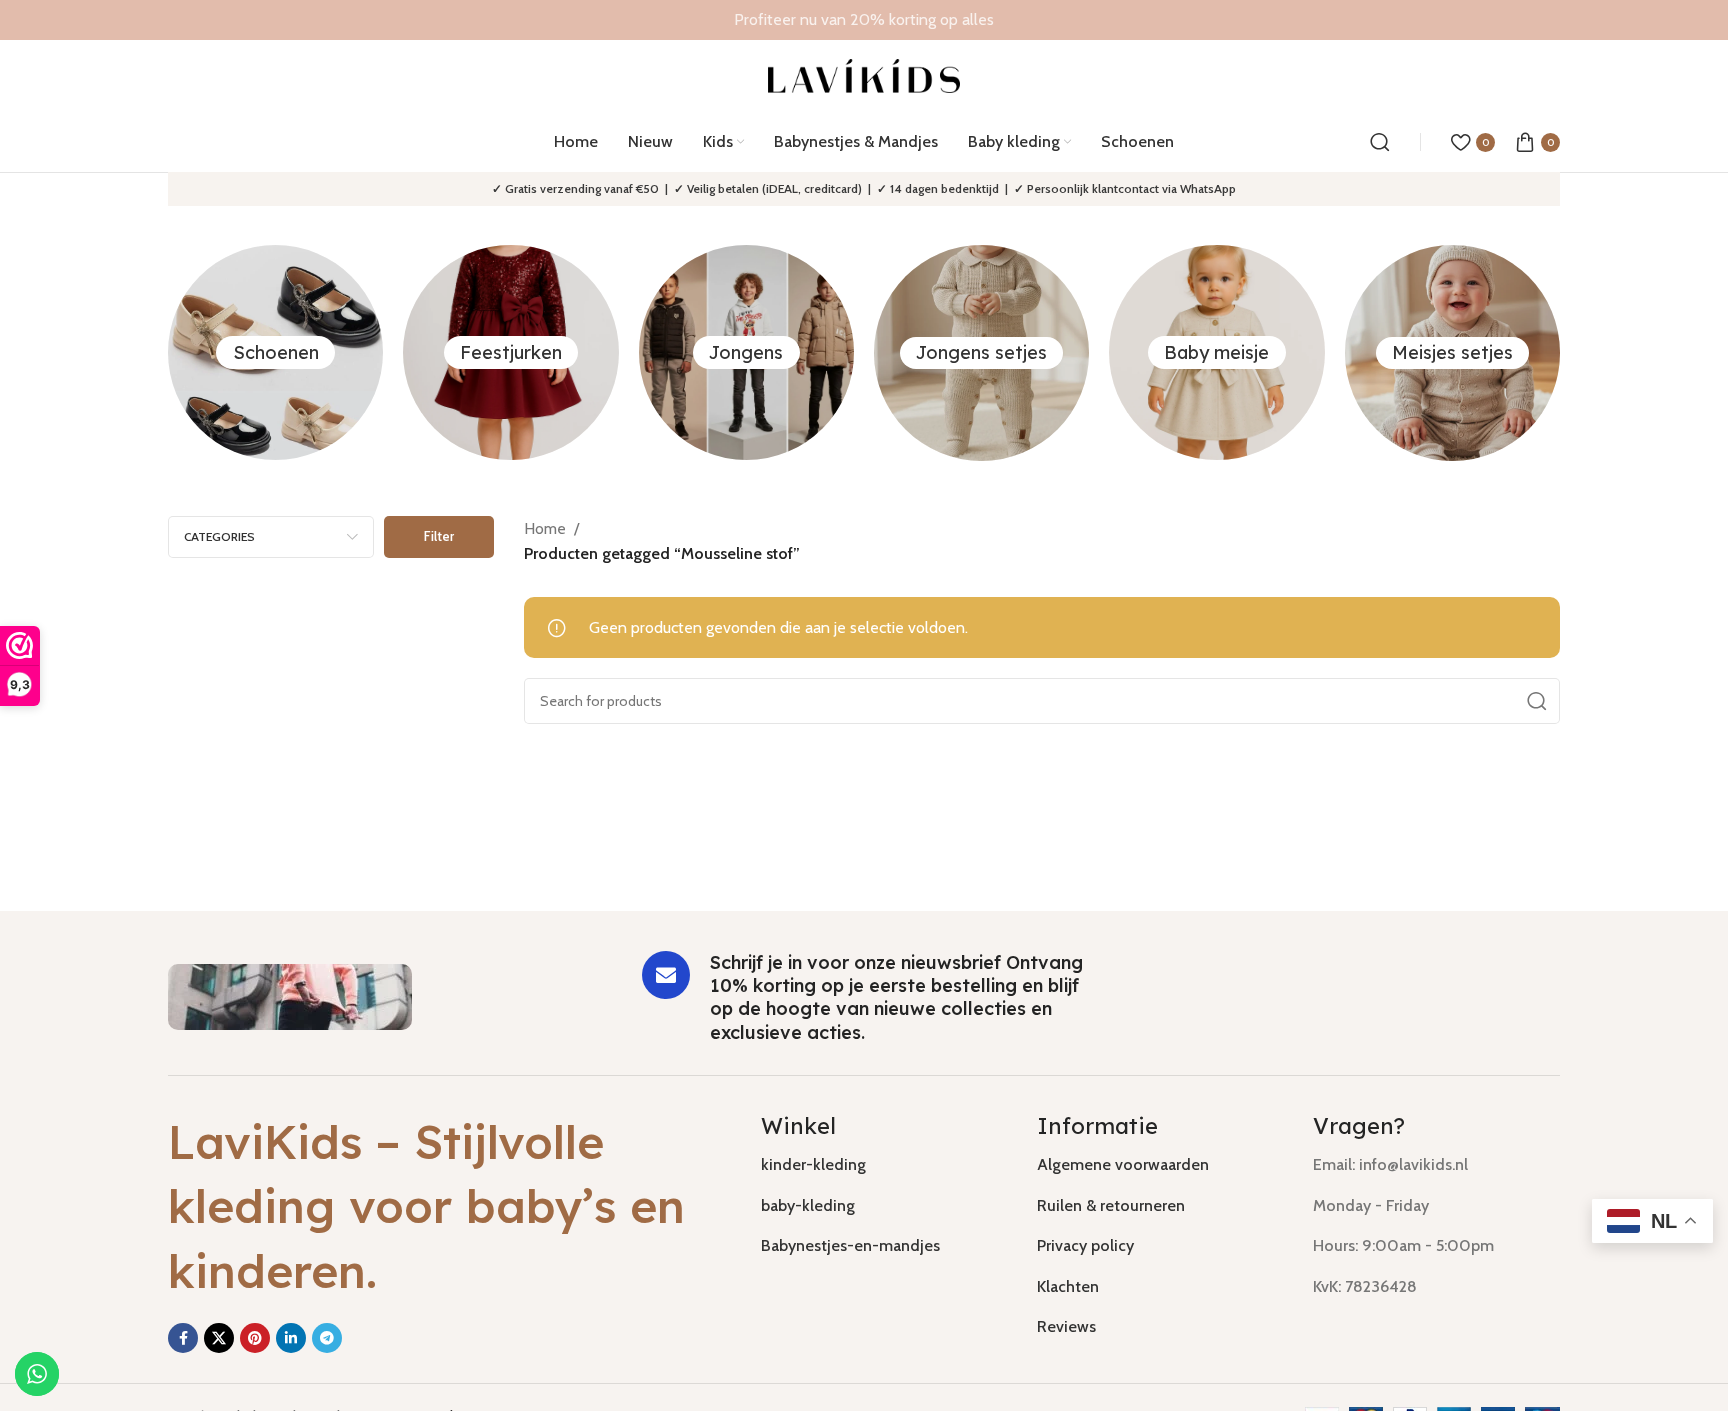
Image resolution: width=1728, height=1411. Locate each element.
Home (545, 528)
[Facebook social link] (183, 1338)
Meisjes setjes (1452, 352)
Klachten (1068, 1286)
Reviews (1066, 1326)
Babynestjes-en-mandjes (850, 1245)
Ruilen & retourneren (1111, 1205)
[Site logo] (864, 74)
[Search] (1380, 142)
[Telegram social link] (327, 1338)
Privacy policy (1085, 1245)
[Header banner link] (864, 20)
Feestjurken (511, 352)
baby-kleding (808, 1205)
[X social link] (219, 1338)
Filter (439, 536)
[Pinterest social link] (255, 1338)
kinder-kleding (813, 1164)
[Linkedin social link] (291, 1338)
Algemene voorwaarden (1123, 1164)
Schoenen (276, 352)
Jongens (746, 352)
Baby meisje (1216, 352)
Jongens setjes (981, 352)
